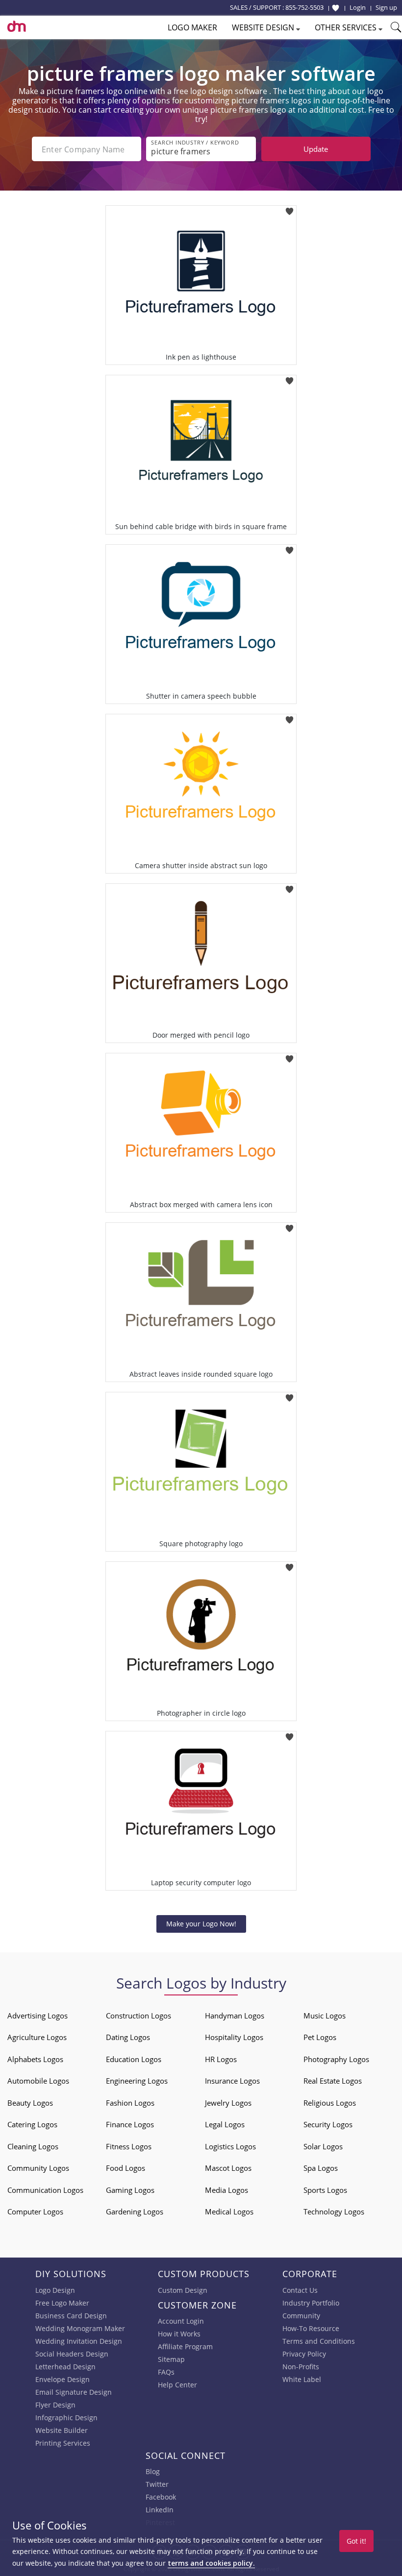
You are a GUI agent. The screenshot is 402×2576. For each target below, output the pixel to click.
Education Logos (134, 2059)
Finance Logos (130, 2124)
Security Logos (328, 2124)
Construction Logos (138, 2016)
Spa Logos (321, 2168)
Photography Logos (336, 2059)
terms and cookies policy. (211, 2563)
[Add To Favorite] (289, 208)
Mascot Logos (228, 2168)
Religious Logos (330, 2103)
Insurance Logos (232, 2081)
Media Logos (226, 2190)
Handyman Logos (235, 2016)
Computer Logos (35, 2211)
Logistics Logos (230, 2146)
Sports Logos (325, 2190)
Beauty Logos (30, 2103)
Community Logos (38, 2168)
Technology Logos (334, 2211)
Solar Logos (323, 2146)
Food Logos (126, 2168)
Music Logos (325, 2016)
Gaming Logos (130, 2190)
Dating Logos (128, 2037)
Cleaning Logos (33, 2146)
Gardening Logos (135, 2211)
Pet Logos (320, 2037)
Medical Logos (229, 2211)
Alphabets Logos (35, 2059)
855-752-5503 (304, 7)
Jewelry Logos (228, 2103)
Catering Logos (32, 2124)
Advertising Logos (38, 2016)
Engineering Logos (137, 2081)
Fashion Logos (130, 2103)
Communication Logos (45, 2190)
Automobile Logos (38, 2081)
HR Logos (221, 2059)
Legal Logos (225, 2124)
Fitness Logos (129, 2146)
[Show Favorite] (336, 8)
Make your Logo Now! (201, 1924)
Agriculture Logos (37, 2037)
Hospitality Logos (234, 2037)
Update (316, 149)
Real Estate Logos (333, 2081)
